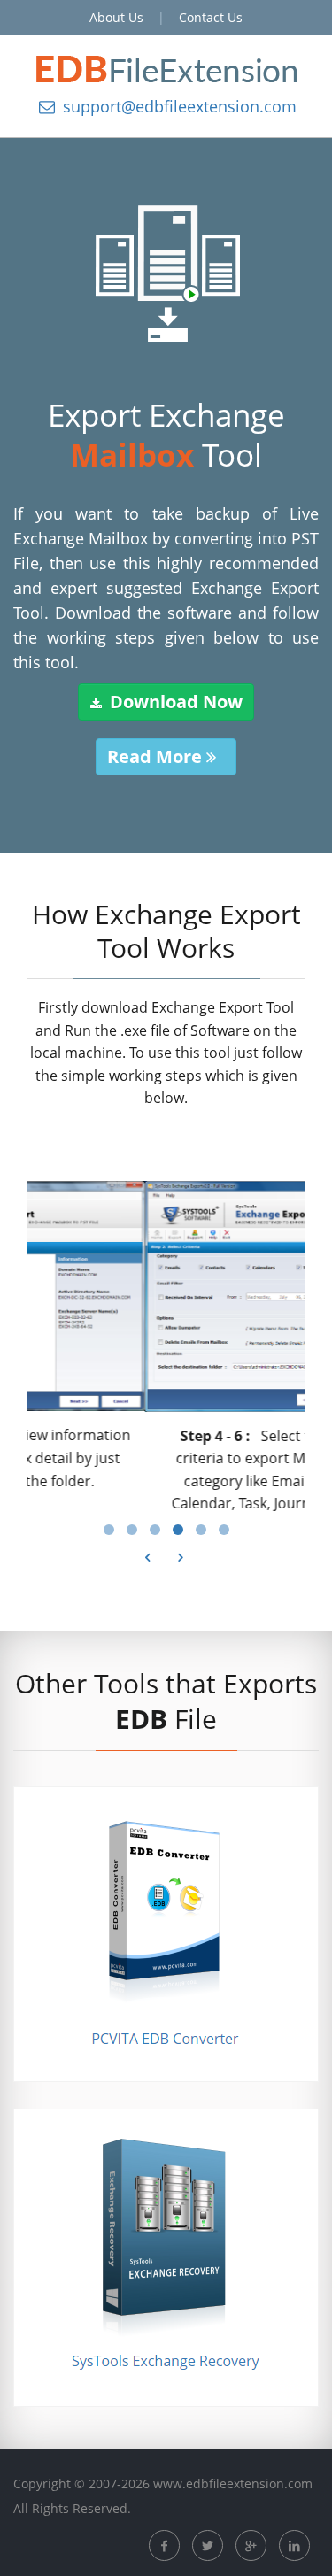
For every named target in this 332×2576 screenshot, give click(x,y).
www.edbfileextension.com (233, 2495)
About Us (116, 17)
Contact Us (211, 17)
